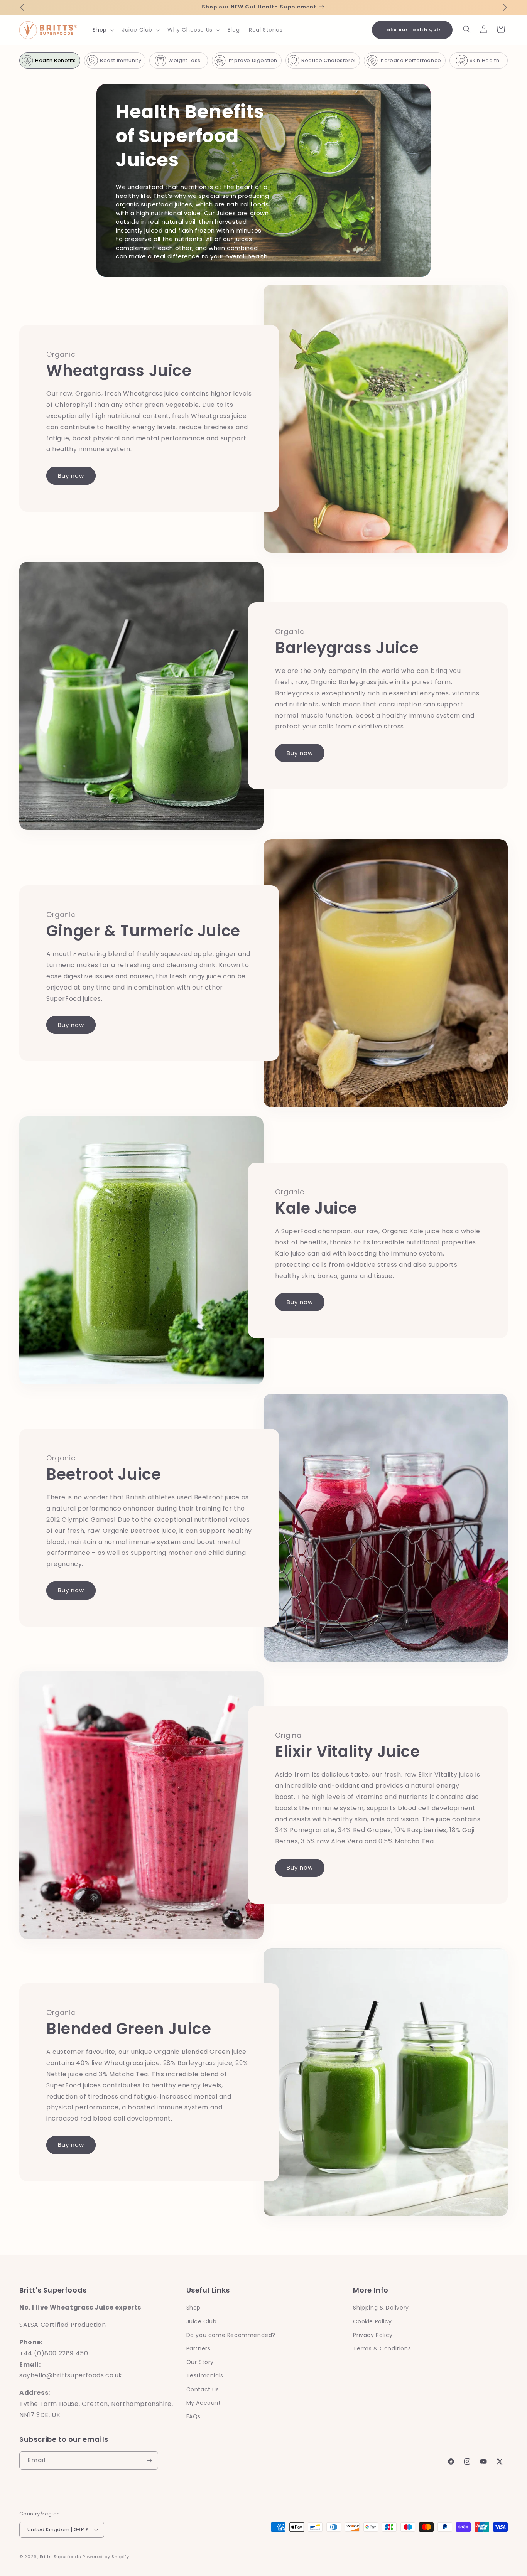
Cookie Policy (372, 2321)
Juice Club (202, 2321)
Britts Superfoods (61, 2557)
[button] (103, 30)
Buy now (71, 476)
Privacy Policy (373, 2335)
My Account (204, 2403)
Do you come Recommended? (231, 2335)
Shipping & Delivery (381, 2308)
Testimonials (205, 2375)
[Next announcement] (505, 7)
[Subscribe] (149, 2461)
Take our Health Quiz (412, 30)
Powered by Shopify (106, 2557)
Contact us (203, 2389)
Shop (193, 2308)
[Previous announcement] (22, 7)
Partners (198, 2348)
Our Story (200, 2362)
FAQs (193, 2416)
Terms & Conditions (382, 2348)
